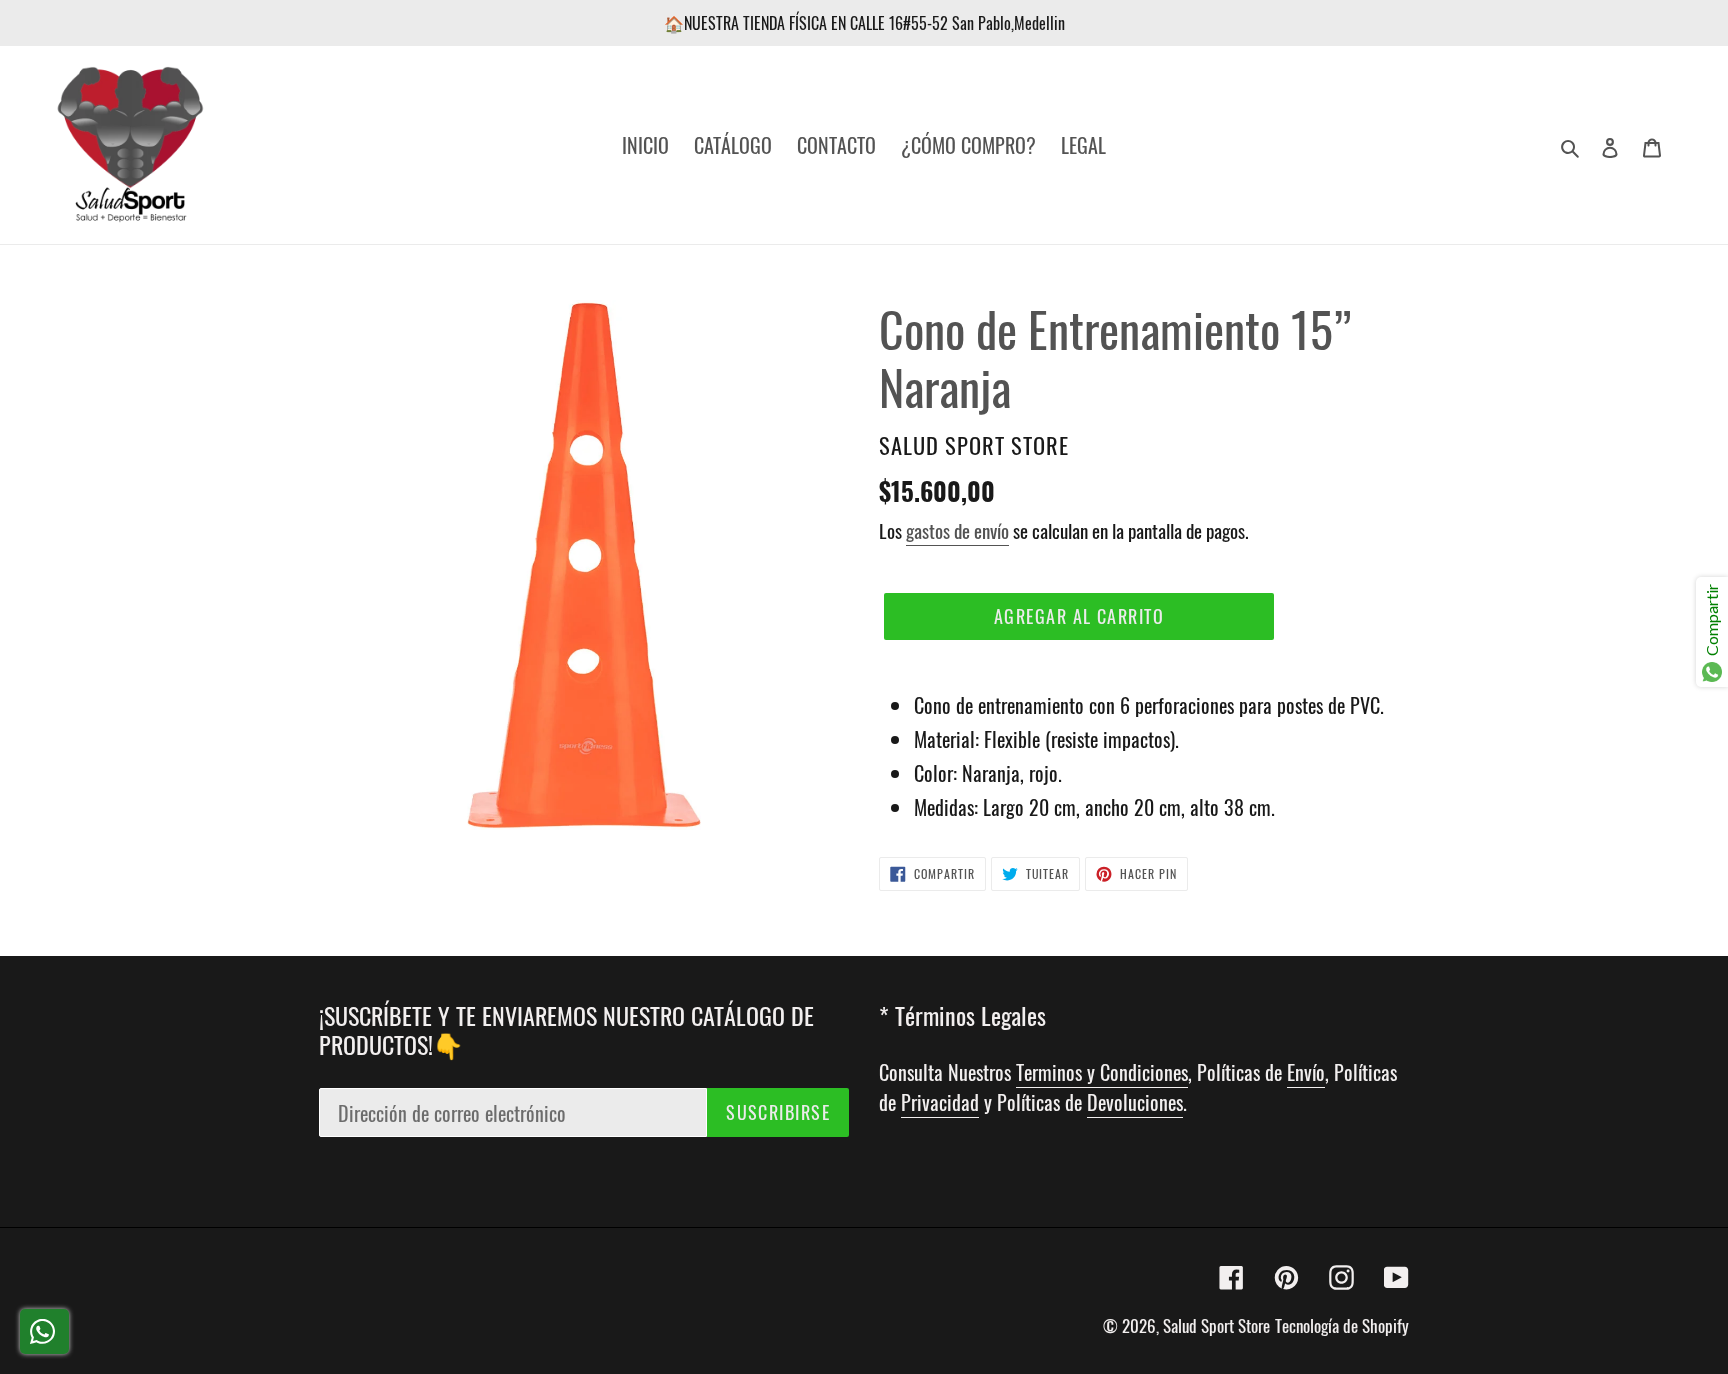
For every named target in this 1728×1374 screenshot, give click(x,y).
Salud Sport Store (1216, 1325)
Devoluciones (1135, 1102)
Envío (1306, 1072)
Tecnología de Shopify (1342, 1325)
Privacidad (940, 1102)
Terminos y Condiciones (1102, 1072)
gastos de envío (957, 530)
